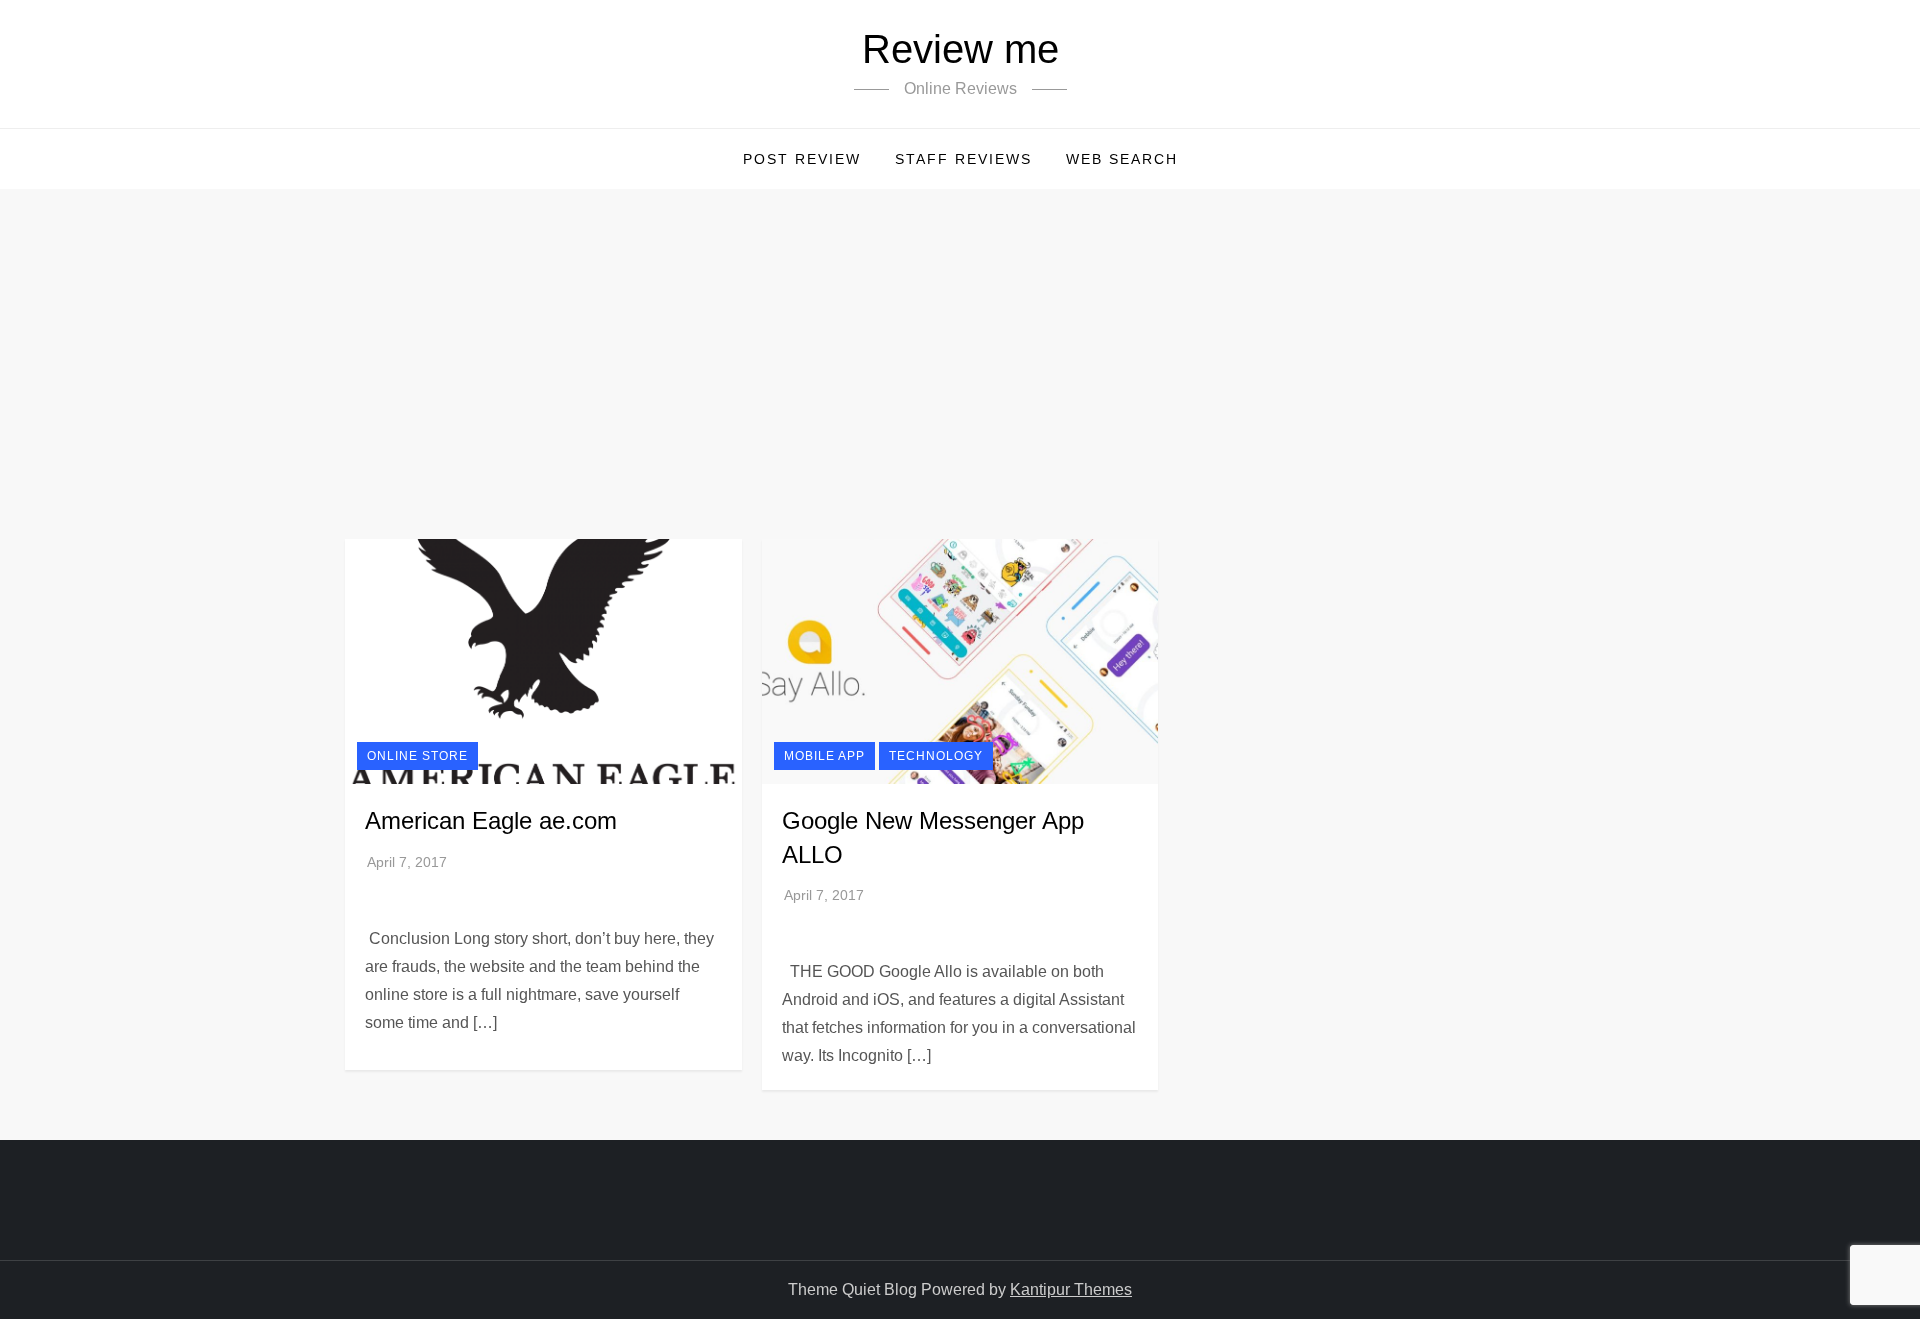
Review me (960, 49)
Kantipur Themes (1071, 1289)
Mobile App (824, 756)
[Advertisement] (960, 339)
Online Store (417, 756)
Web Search (1122, 159)
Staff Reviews (963, 159)
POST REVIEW (802, 159)
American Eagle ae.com (491, 820)
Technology (936, 756)
